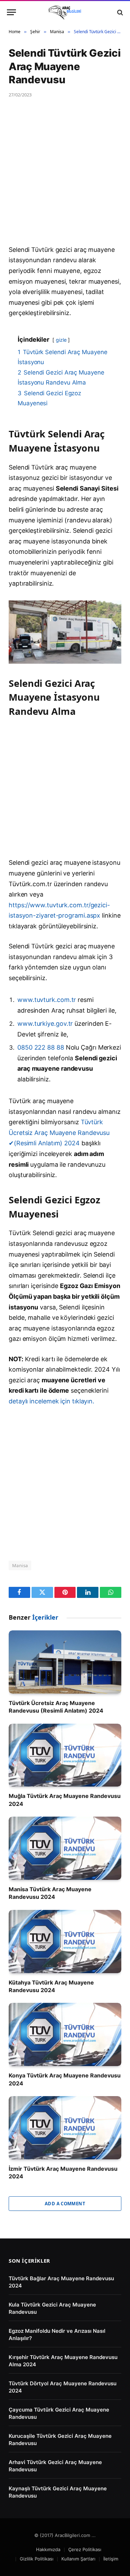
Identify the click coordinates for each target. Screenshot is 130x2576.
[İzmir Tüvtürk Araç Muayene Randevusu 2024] (65, 2128)
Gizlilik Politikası (37, 2559)
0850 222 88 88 (42, 1047)
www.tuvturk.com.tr (47, 1000)
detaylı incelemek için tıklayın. (51, 1401)
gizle (61, 340)
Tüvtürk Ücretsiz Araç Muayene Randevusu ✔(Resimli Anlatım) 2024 (59, 1133)
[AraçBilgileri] (65, 12)
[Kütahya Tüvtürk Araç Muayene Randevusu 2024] (65, 1942)
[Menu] (11, 12)
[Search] (119, 12)
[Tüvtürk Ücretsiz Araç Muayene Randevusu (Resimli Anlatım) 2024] (65, 1662)
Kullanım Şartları (78, 2559)
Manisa (20, 1565)
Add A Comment (65, 2204)
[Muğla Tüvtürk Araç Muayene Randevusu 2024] (65, 1755)
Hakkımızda (48, 2549)
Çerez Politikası (85, 2549)
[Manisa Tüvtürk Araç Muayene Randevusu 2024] (65, 1848)
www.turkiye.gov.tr (45, 1024)
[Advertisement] (65, 177)
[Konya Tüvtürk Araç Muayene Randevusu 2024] (65, 2034)
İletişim (111, 2559)
